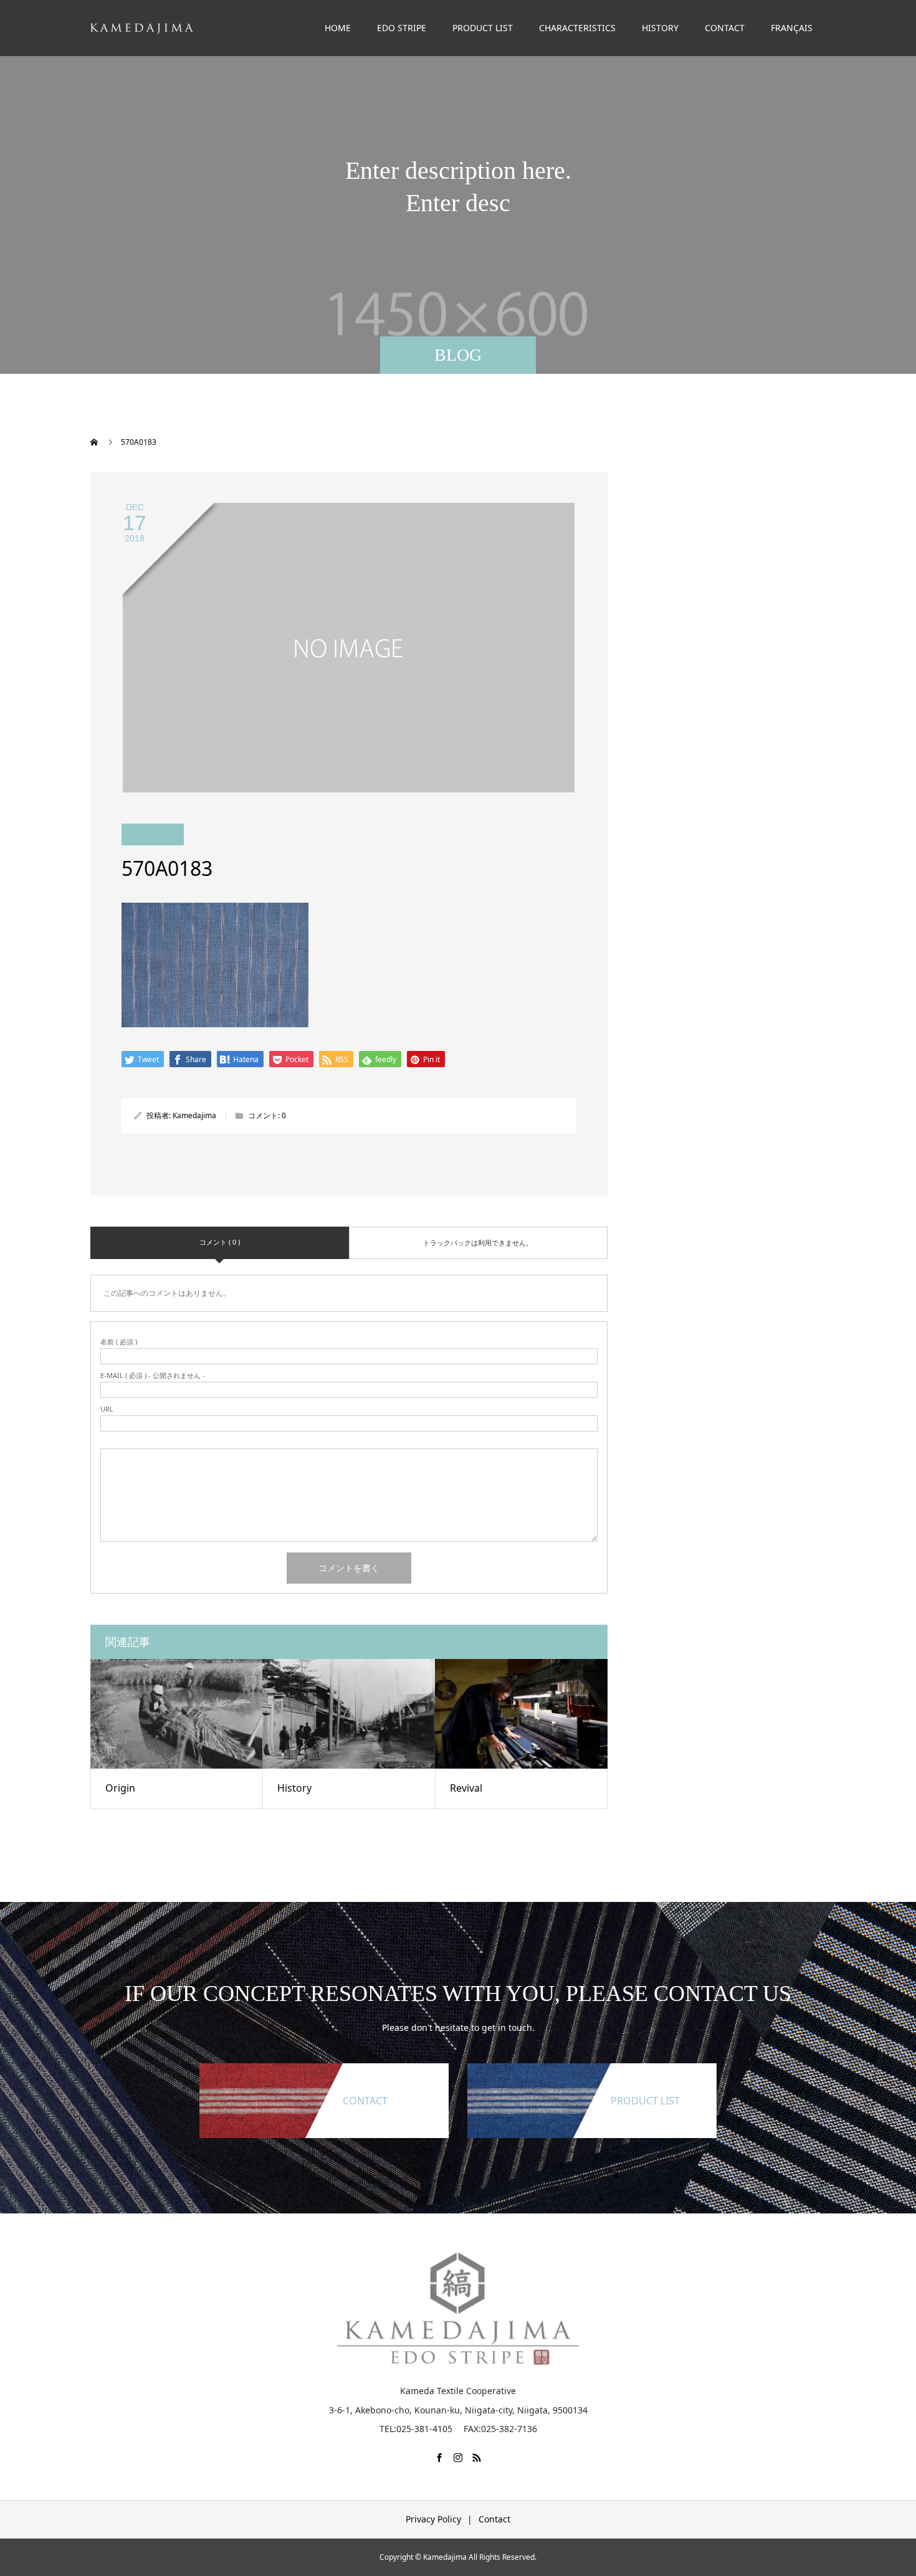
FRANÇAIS (792, 28)
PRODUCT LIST (483, 28)
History (294, 1788)
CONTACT (725, 28)
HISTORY (660, 28)
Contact (494, 2519)
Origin (120, 1788)
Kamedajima (194, 1115)
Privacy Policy (433, 2519)
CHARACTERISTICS (577, 28)
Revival (466, 1788)
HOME (338, 28)
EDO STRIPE (402, 28)
